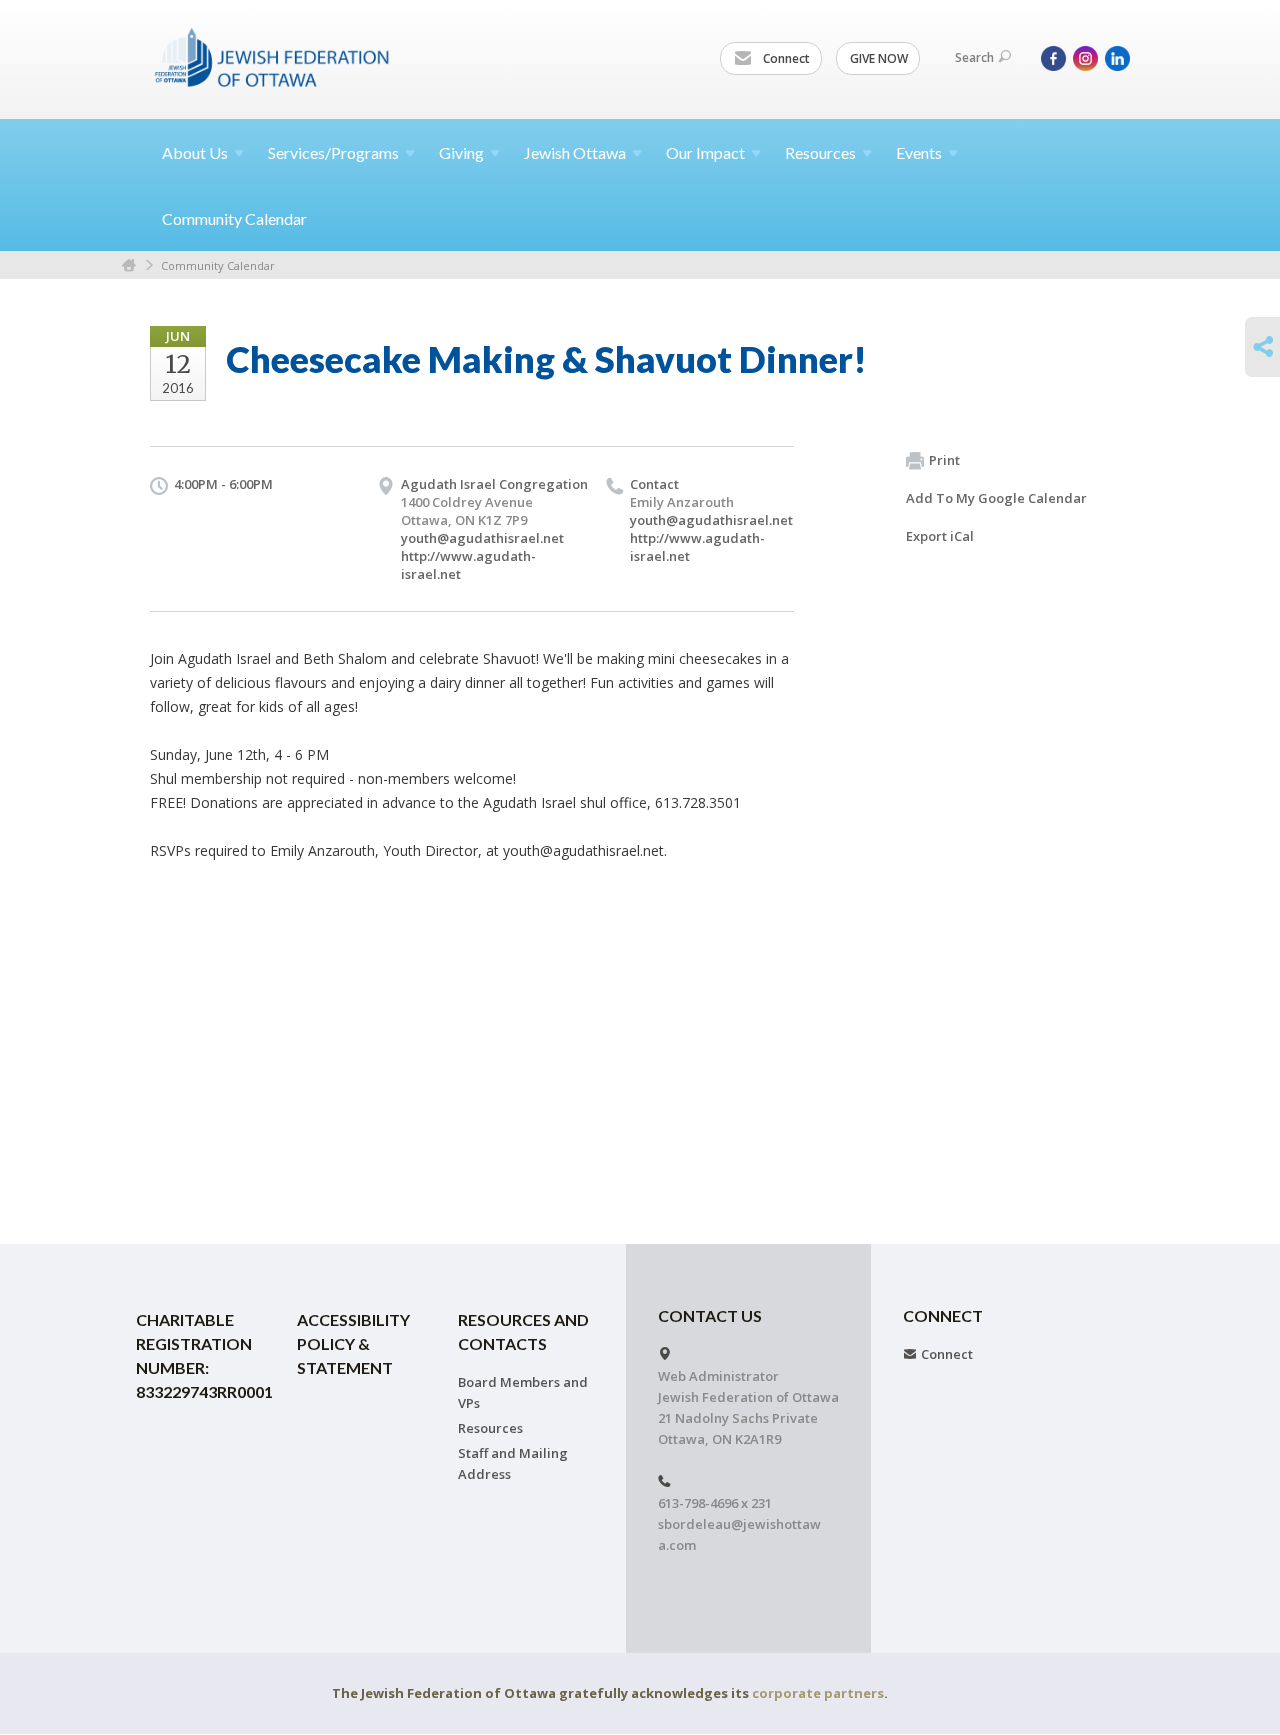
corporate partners (818, 1693)
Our (705, 152)
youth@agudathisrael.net (482, 538)
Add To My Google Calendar (996, 498)
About (195, 152)
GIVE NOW (879, 58)
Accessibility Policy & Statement (353, 1343)
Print (944, 460)
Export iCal (940, 536)
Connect (785, 58)
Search (974, 57)
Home (129, 265)
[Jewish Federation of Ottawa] (273, 57)
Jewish (575, 152)
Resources (490, 1428)
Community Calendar (234, 218)
